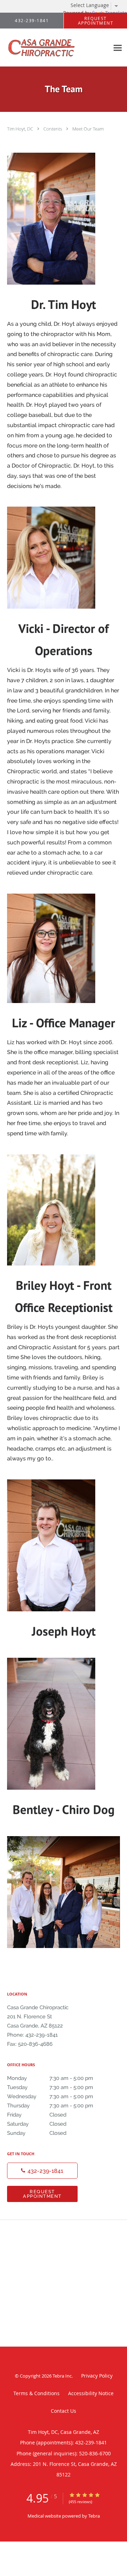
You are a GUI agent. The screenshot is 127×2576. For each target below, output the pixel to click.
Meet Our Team (88, 129)
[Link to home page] (55, 48)
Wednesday (50, 2096)
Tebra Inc (62, 2376)
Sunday (37, 2133)
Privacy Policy (97, 2376)
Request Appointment (42, 2194)
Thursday (50, 2106)
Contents (53, 129)
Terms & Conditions (37, 2393)
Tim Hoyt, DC (21, 129)
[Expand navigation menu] (118, 48)
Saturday (37, 2124)
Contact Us (64, 2411)
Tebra (94, 2516)
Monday (50, 2078)
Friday (37, 2115)
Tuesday (50, 2087)
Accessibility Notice (91, 2393)
